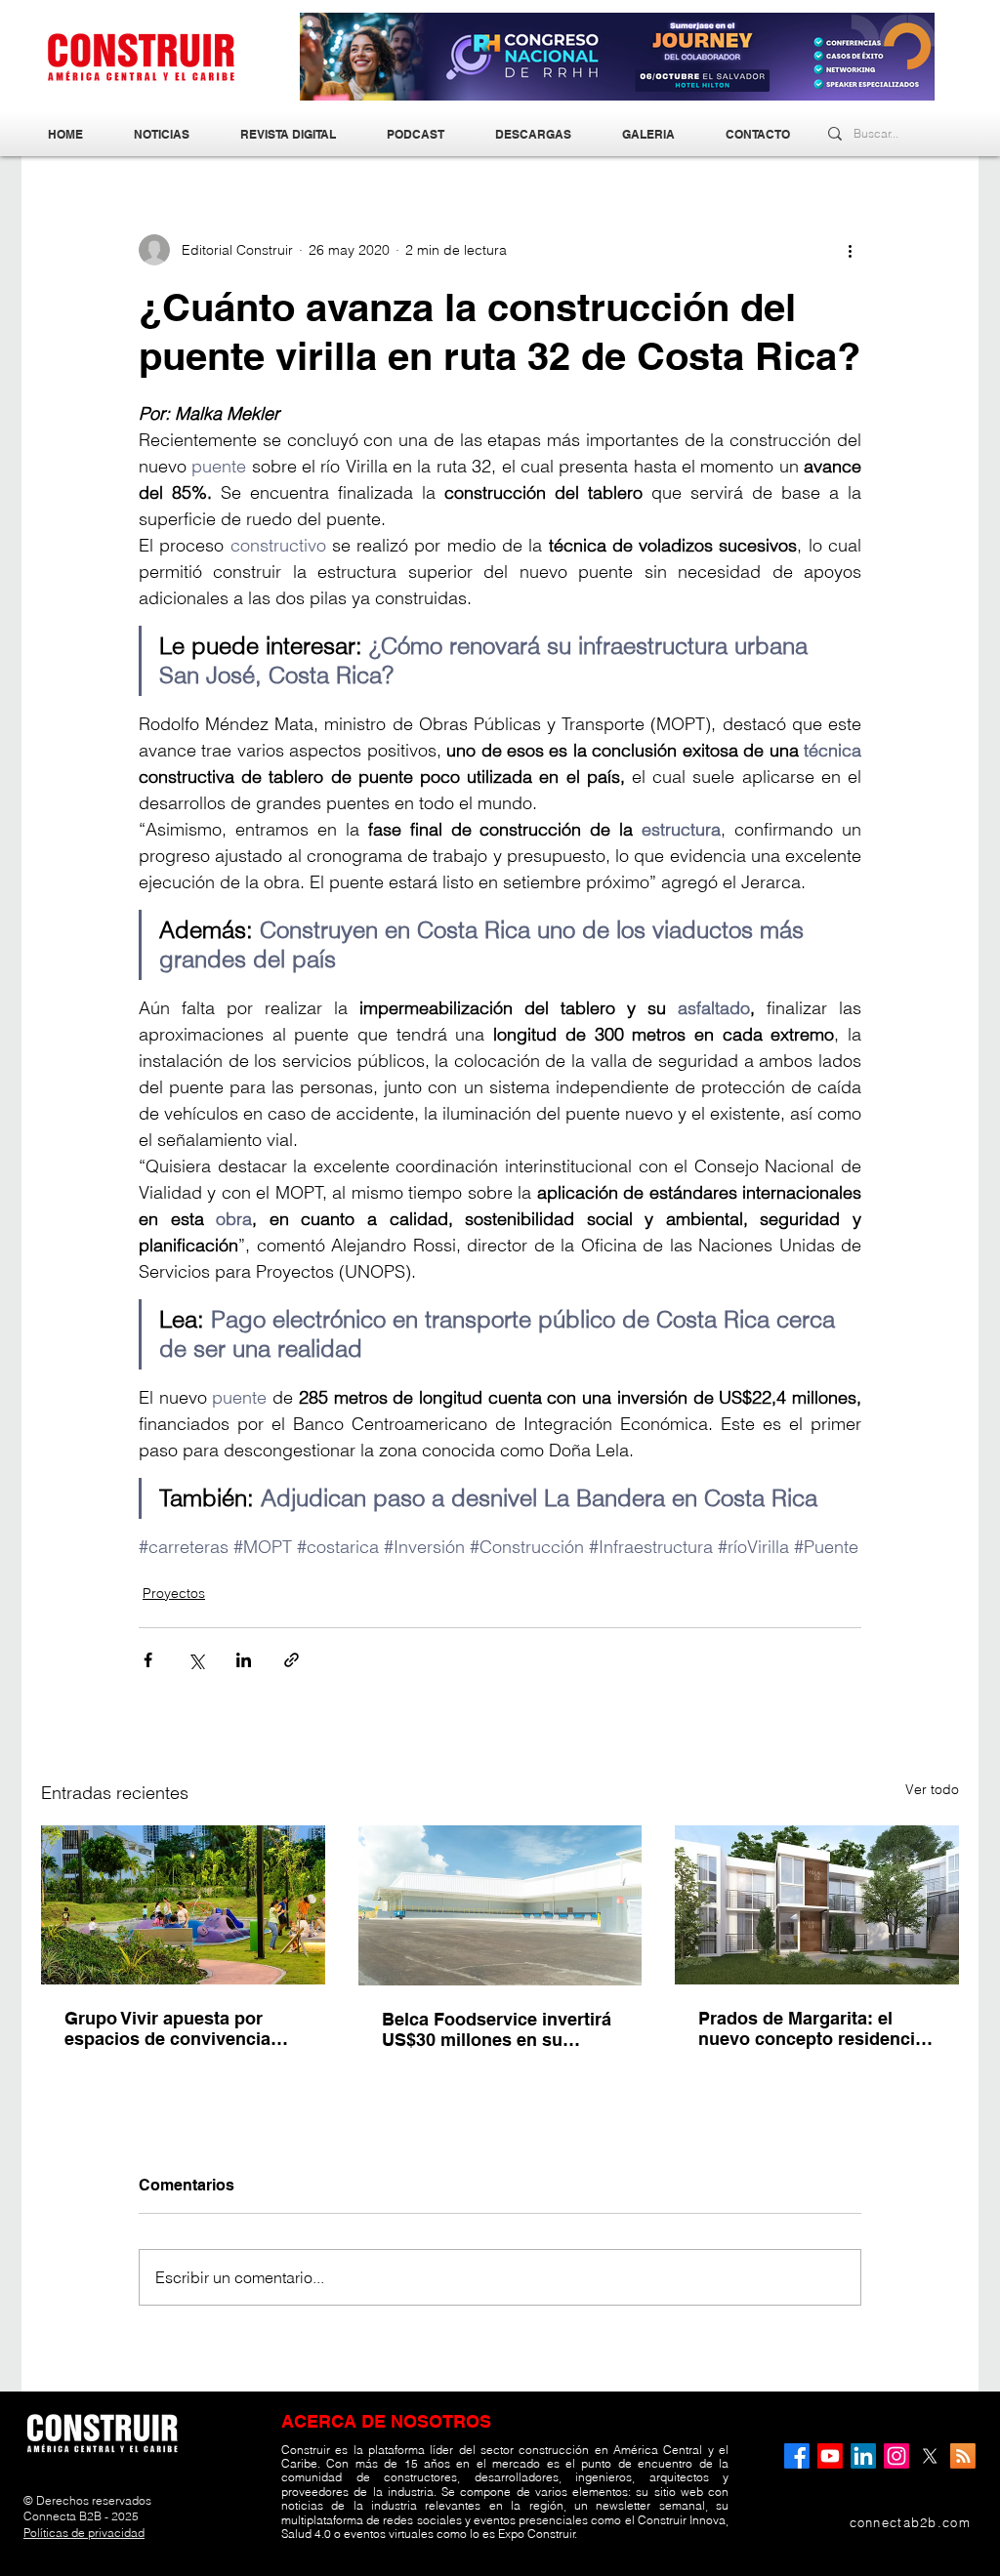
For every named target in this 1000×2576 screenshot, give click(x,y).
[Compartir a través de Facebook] (148, 1660)
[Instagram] (896, 2456)
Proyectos (174, 1593)
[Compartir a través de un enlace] (292, 1660)
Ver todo (932, 1789)
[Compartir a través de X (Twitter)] (196, 1660)
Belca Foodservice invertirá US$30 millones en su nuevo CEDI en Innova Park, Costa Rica (499, 2029)
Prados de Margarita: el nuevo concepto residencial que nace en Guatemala (814, 2028)
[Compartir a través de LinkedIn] (244, 1660)
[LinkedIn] (863, 2456)
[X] (930, 2456)
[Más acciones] (850, 250)
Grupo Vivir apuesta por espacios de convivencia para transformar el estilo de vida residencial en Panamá (183, 2028)
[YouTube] (830, 2456)
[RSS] (963, 2456)
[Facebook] (797, 2456)
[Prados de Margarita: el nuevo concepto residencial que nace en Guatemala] (817, 1905)
